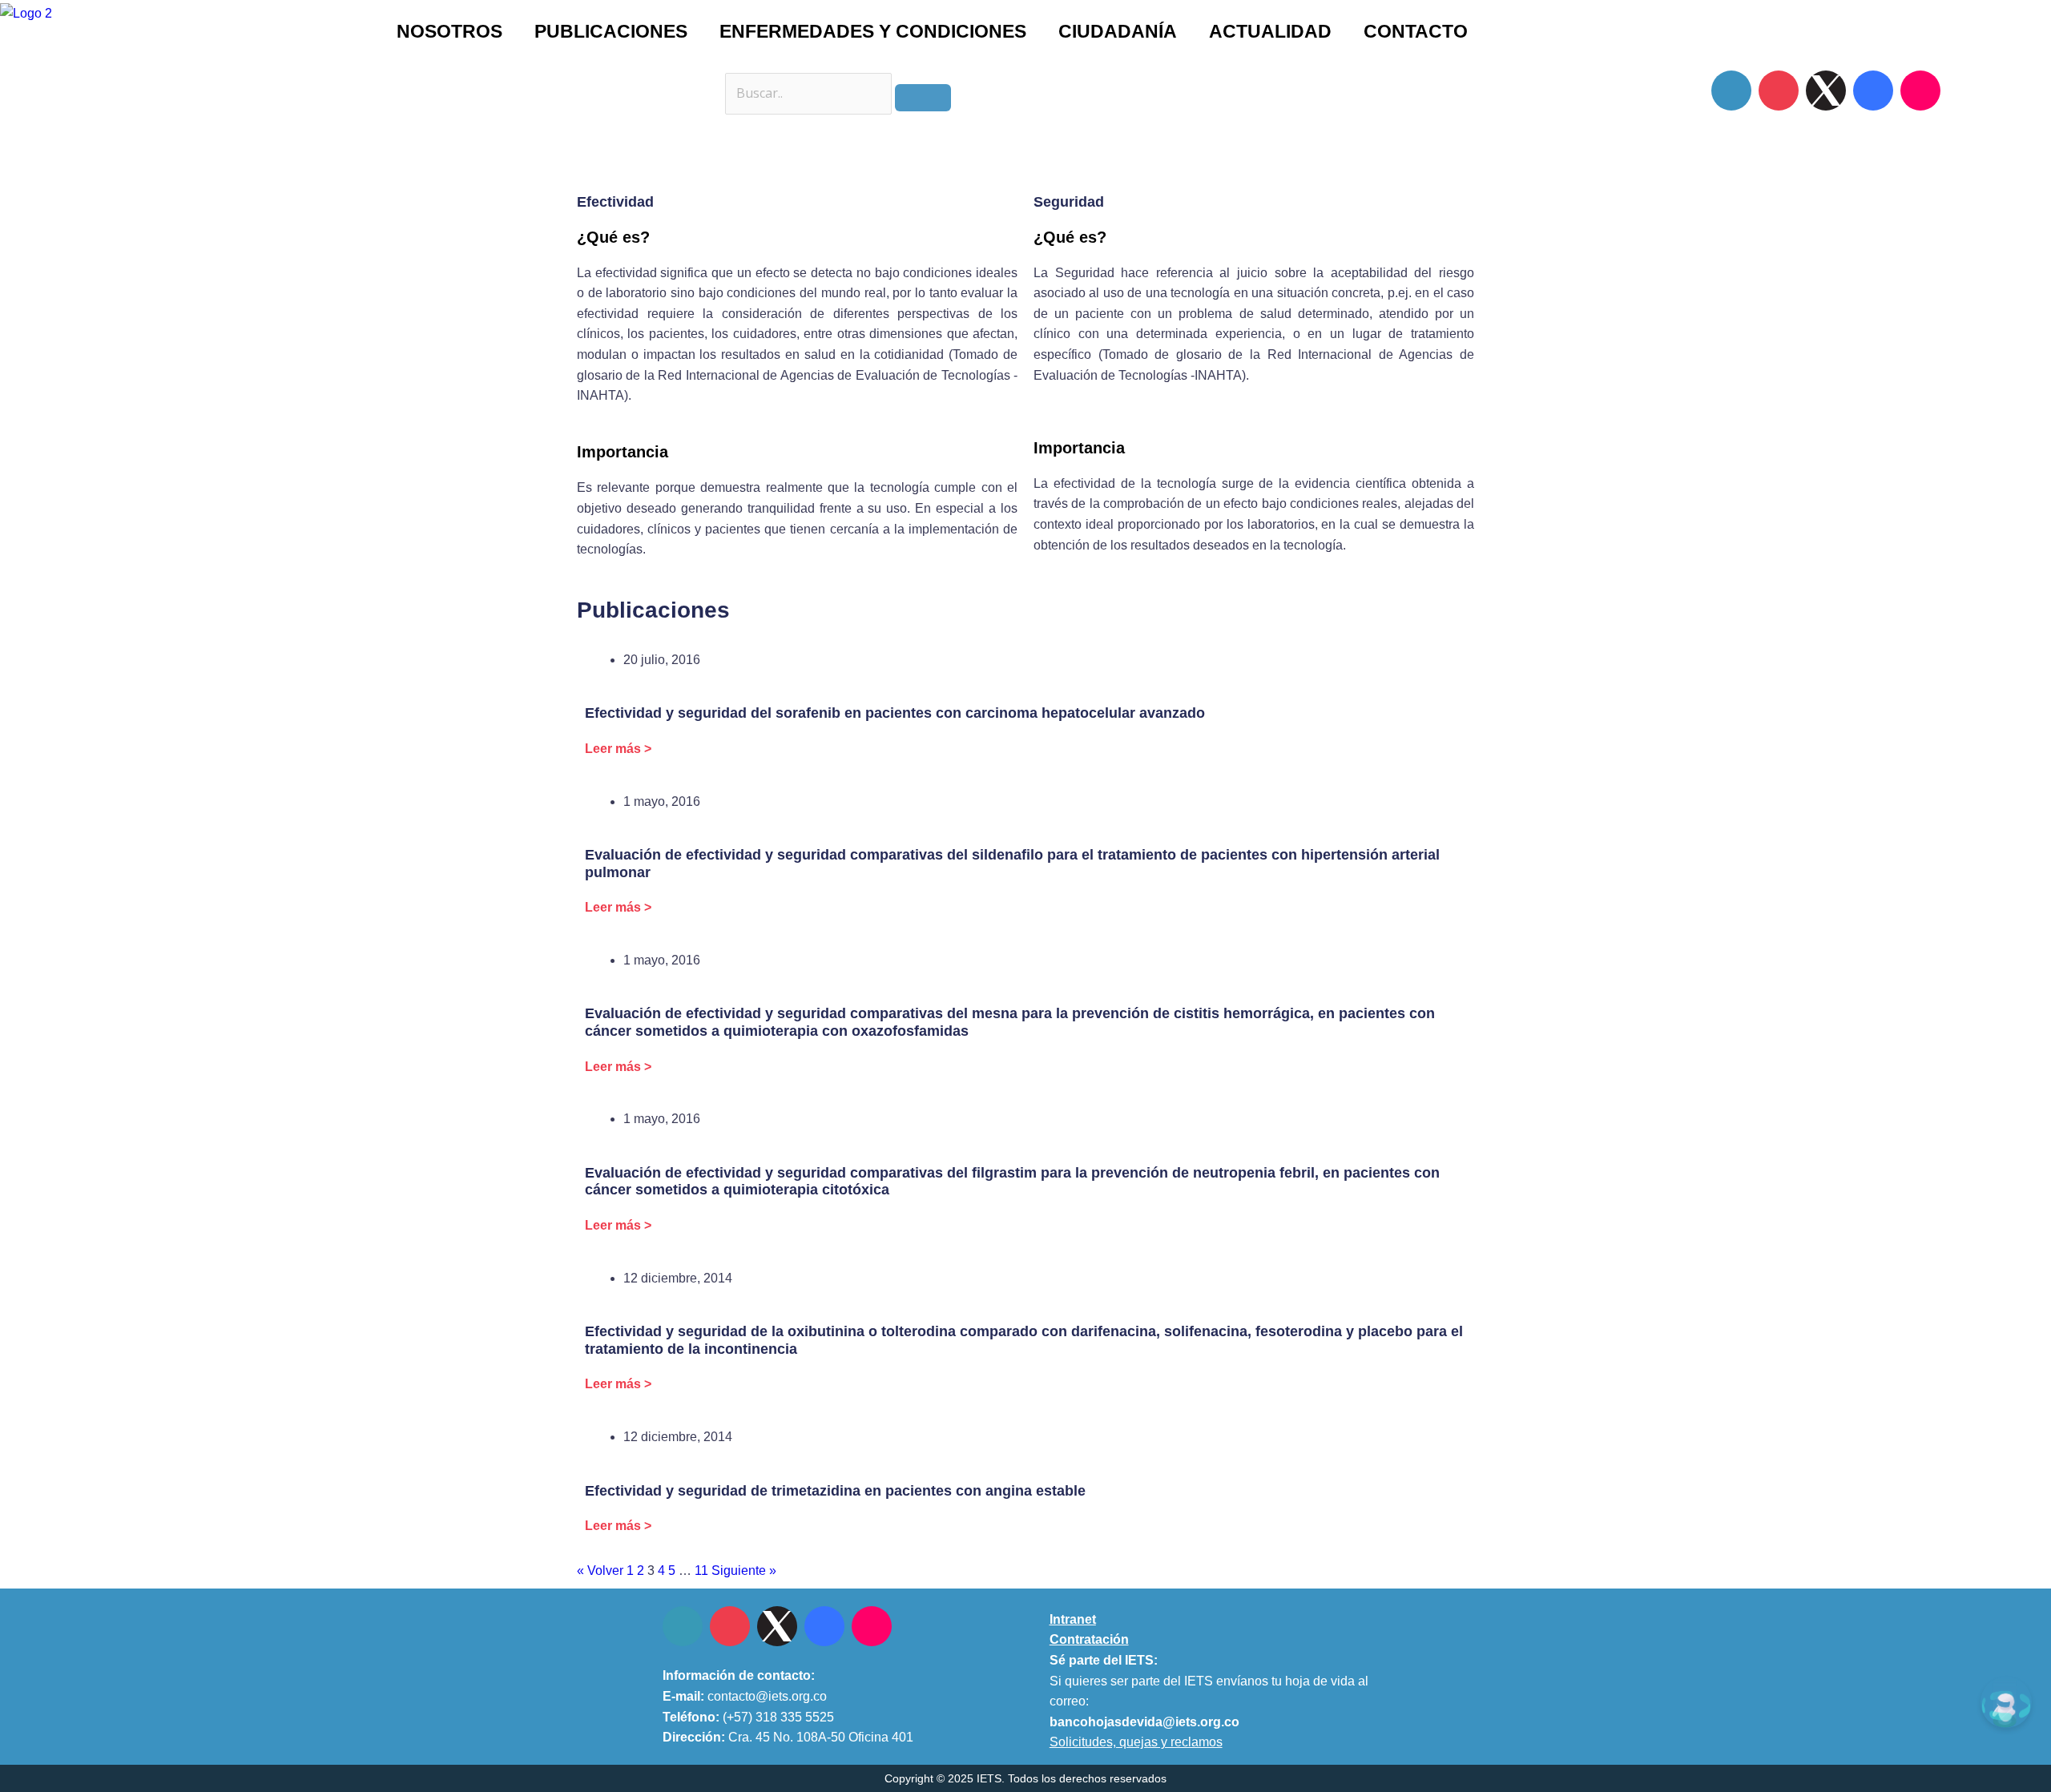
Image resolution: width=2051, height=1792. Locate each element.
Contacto (1416, 31)
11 (701, 1571)
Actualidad (1270, 31)
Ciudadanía (1118, 31)
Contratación (1089, 1639)
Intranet (1073, 1619)
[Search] (923, 98)
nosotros (449, 31)
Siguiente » (744, 1571)
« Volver (600, 1571)
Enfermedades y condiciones (873, 31)
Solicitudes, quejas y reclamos (1136, 1742)
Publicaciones (611, 31)
